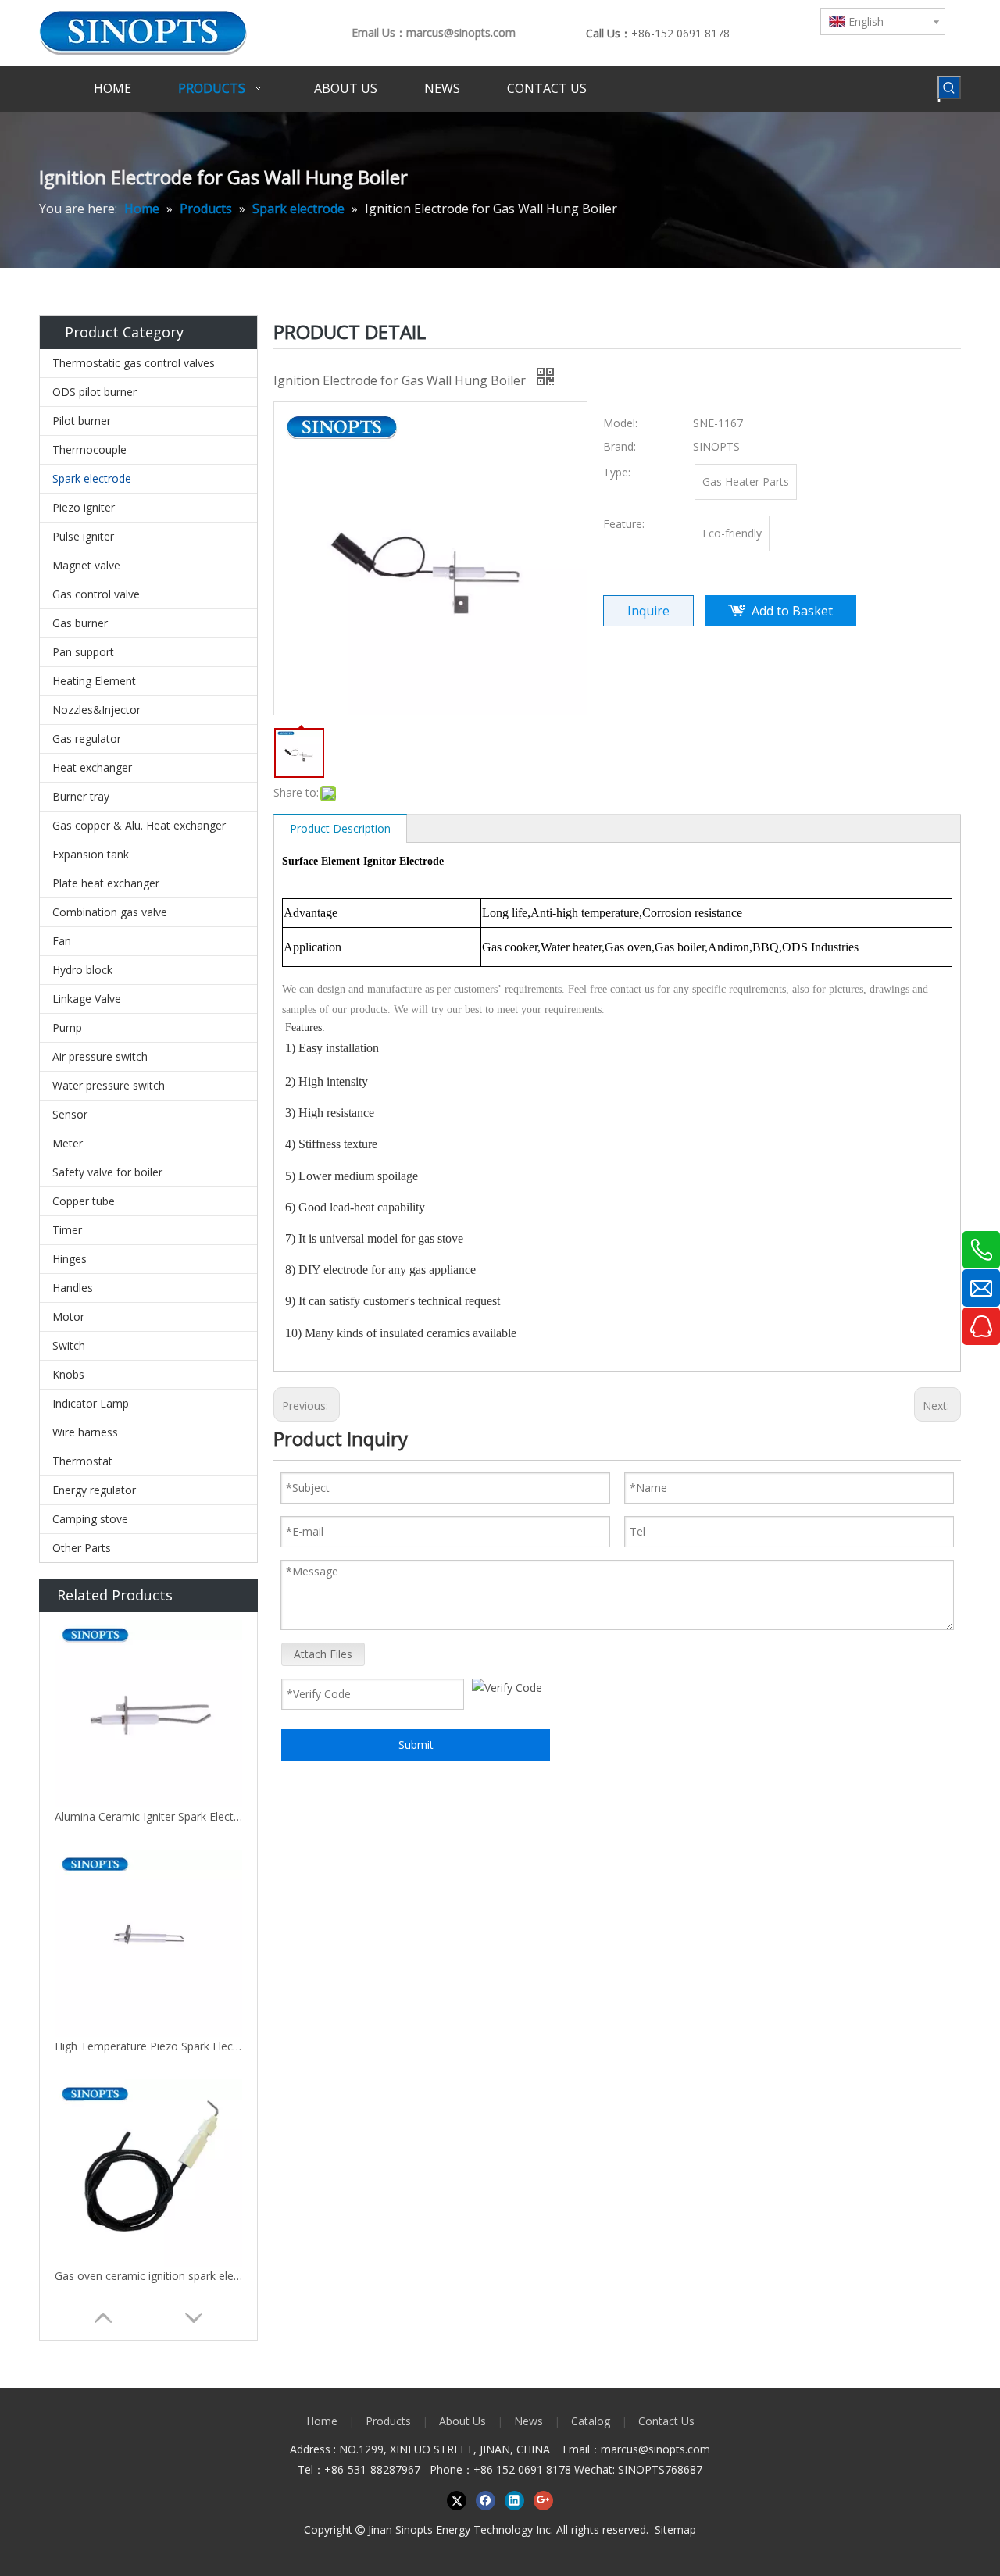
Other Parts (82, 1548)
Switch (69, 1345)
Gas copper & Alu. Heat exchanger (139, 825)
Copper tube (84, 1201)
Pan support (83, 652)
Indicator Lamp (91, 1403)
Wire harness (85, 1432)
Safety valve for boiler (107, 1172)
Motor (68, 1317)
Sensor (70, 1114)
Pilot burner (82, 421)
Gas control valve (96, 594)
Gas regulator (87, 739)
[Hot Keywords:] (949, 87)
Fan (62, 941)
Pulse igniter (83, 536)
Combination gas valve (110, 912)
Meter (68, 1143)
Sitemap (675, 2530)
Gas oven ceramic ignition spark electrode (148, 2276)
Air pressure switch (100, 1056)
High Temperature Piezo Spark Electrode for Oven (148, 2046)
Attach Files (323, 1654)
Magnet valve (86, 565)
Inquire (648, 611)
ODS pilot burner (95, 392)
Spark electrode (92, 478)
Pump (67, 1028)
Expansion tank (91, 854)
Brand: (620, 446)
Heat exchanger (92, 767)
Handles (73, 1288)
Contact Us (666, 2421)
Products (388, 2421)
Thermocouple (89, 450)
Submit (416, 1745)
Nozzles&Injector (96, 710)
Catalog (591, 2421)
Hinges (70, 1259)
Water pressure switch (109, 1085)
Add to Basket (792, 611)
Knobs (68, 1374)
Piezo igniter (84, 507)
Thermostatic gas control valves (134, 363)
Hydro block (82, 970)
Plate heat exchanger (106, 883)
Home (322, 2421)
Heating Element (94, 681)
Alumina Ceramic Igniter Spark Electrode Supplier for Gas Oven (148, 1816)
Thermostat (82, 1461)
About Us (462, 2421)
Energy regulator (94, 1490)
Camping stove (90, 1519)
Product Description (340, 828)
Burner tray (81, 796)
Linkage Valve (87, 999)
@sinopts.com (674, 2449)
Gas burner (80, 623)
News (529, 2421)
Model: (620, 423)
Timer (67, 1230)
